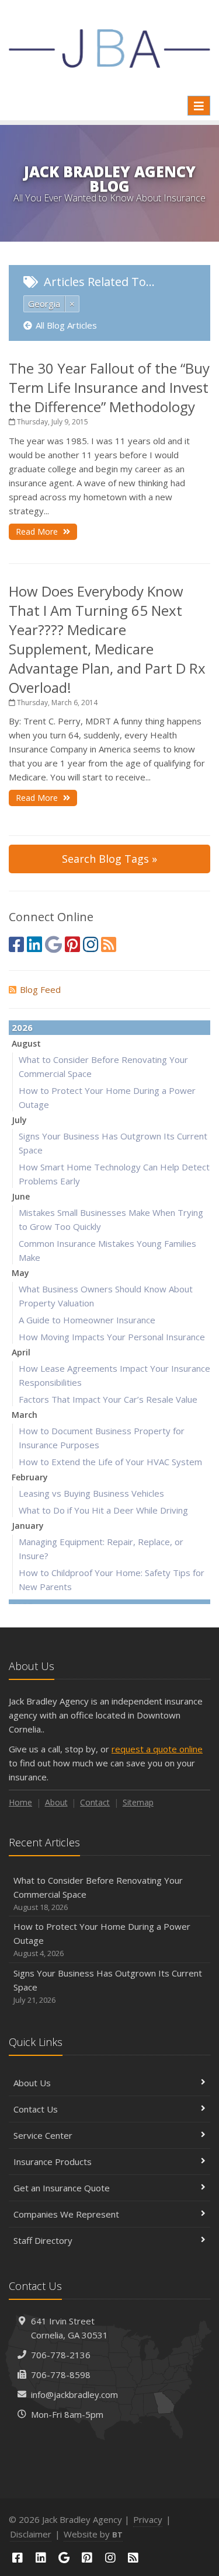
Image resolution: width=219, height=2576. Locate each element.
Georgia (44, 304)
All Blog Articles (66, 325)
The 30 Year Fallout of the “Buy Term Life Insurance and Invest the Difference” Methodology (109, 387)
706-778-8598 (61, 2375)
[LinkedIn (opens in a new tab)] (34, 944)
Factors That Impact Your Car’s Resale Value (108, 1399)
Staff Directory (43, 2240)
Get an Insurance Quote (62, 2188)
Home (20, 1802)
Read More (38, 531)
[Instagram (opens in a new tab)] (91, 944)
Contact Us (36, 2109)
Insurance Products (53, 2162)
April (21, 1352)
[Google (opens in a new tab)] (53, 944)
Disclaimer (31, 2534)
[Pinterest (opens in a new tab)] (72, 944)
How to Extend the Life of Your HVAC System (110, 1462)
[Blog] (109, 944)
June (21, 1196)
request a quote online (157, 1749)
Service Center (43, 2135)
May (20, 1273)
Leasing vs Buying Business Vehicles (91, 1493)
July (19, 1120)
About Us (32, 2083)
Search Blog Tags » (109, 859)
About (56, 1802)
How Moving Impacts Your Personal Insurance (112, 1337)
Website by (93, 2534)
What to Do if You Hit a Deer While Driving (103, 1510)
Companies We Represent (66, 2214)
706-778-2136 (61, 2355)
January (28, 1526)
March (25, 1415)
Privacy (148, 2519)
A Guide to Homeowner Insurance (87, 1320)
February (30, 1477)
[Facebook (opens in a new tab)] (16, 944)
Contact (95, 1802)
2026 (22, 1027)
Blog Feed (40, 989)
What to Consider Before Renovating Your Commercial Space (98, 1893)
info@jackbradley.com (74, 2394)
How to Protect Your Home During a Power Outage (102, 1939)
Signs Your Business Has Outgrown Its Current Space (108, 1986)
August (26, 1043)
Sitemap (138, 1802)
